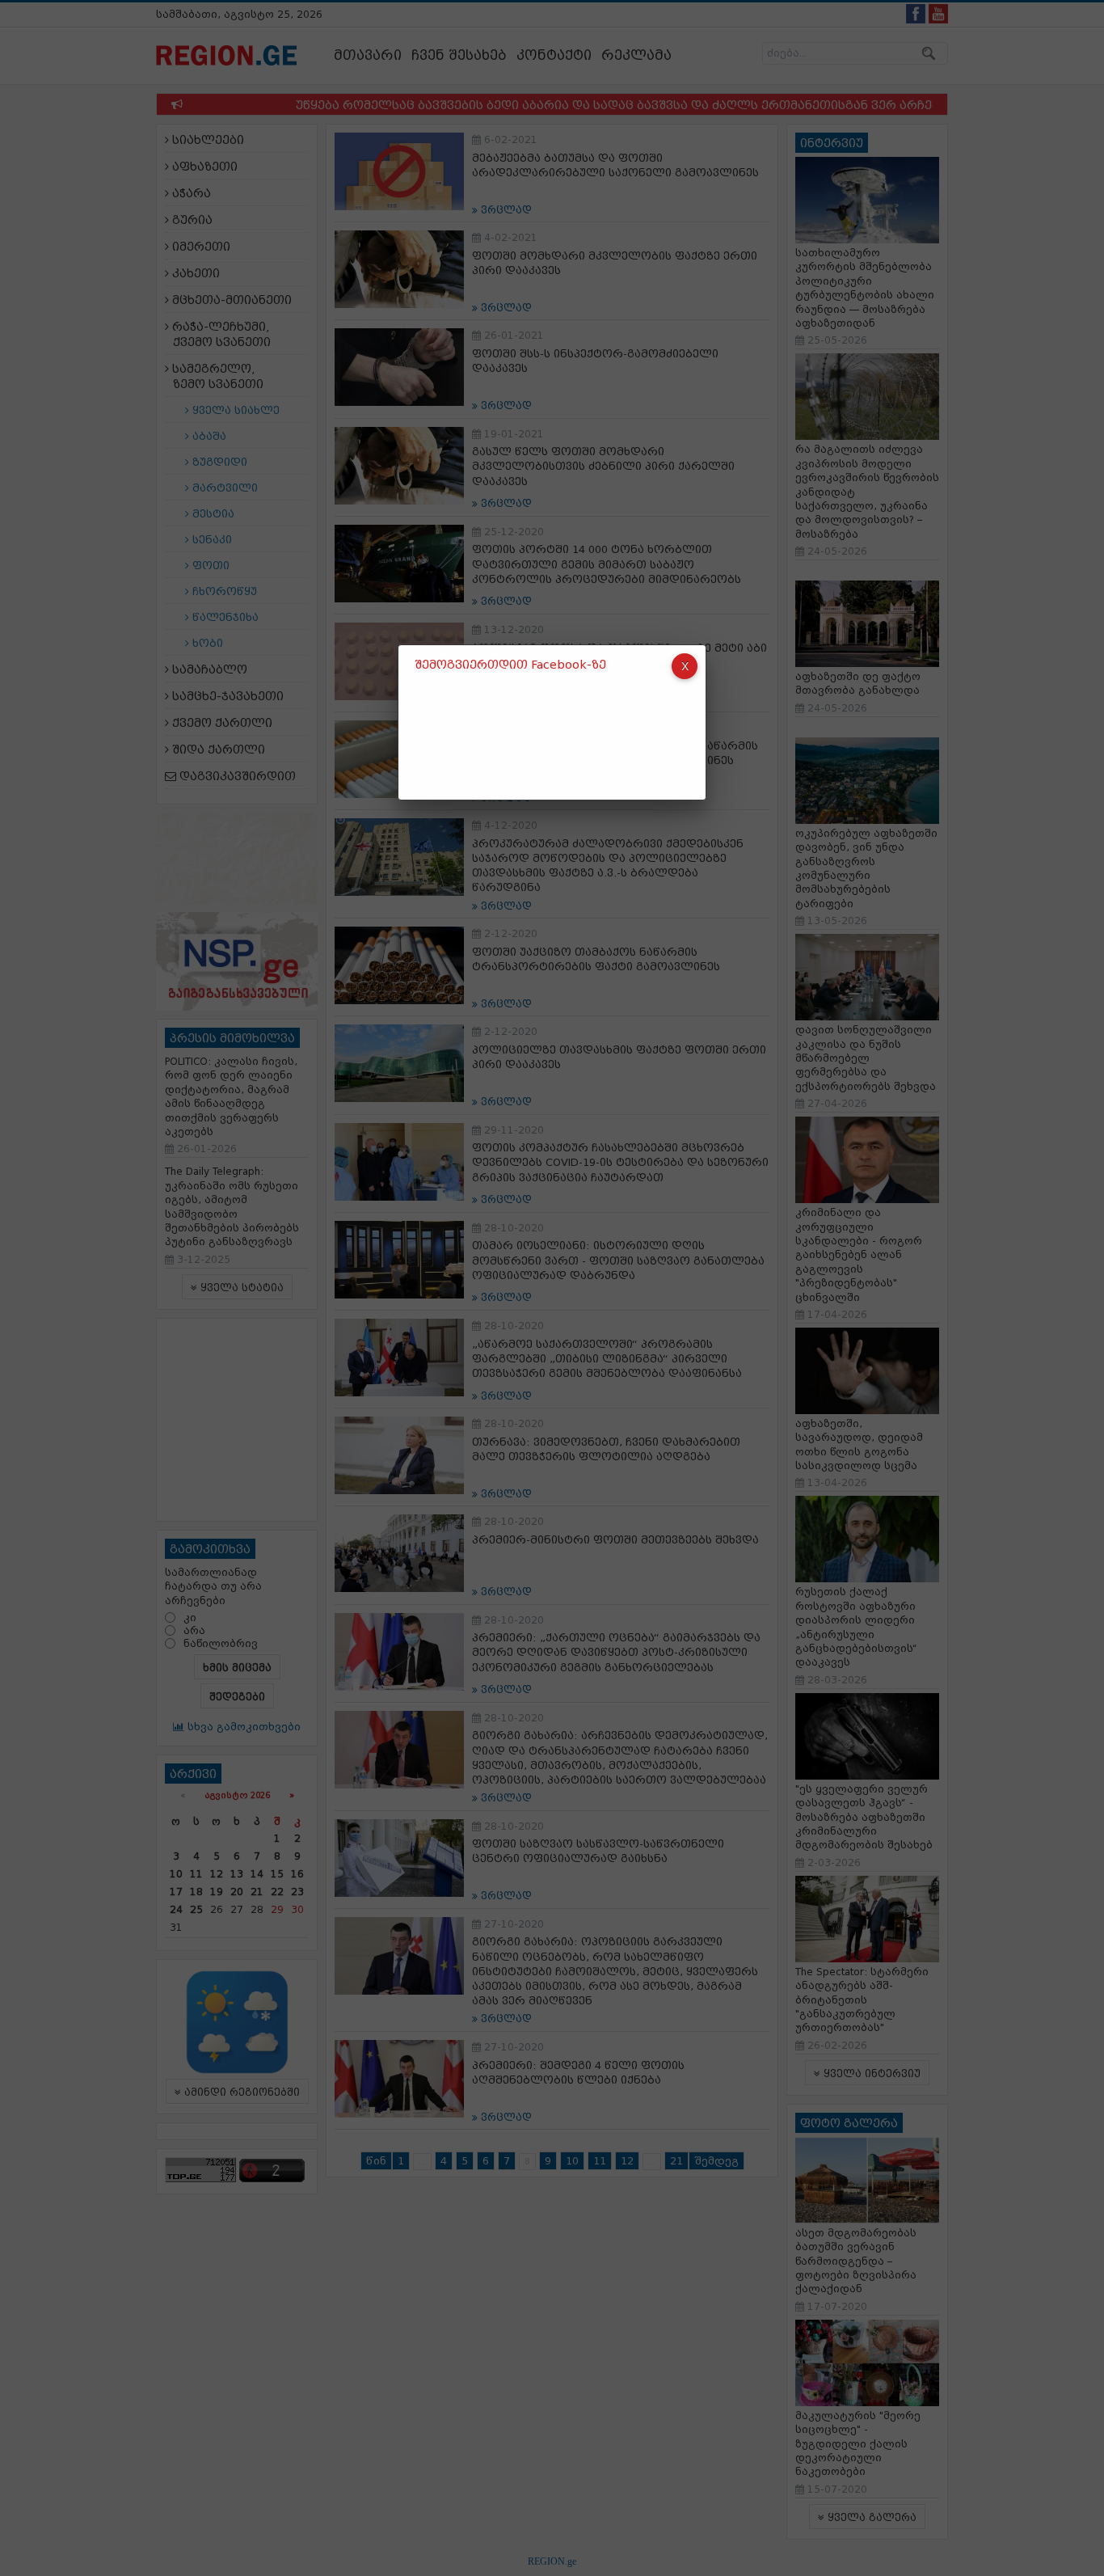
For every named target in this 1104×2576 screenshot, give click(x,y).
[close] (685, 666)
